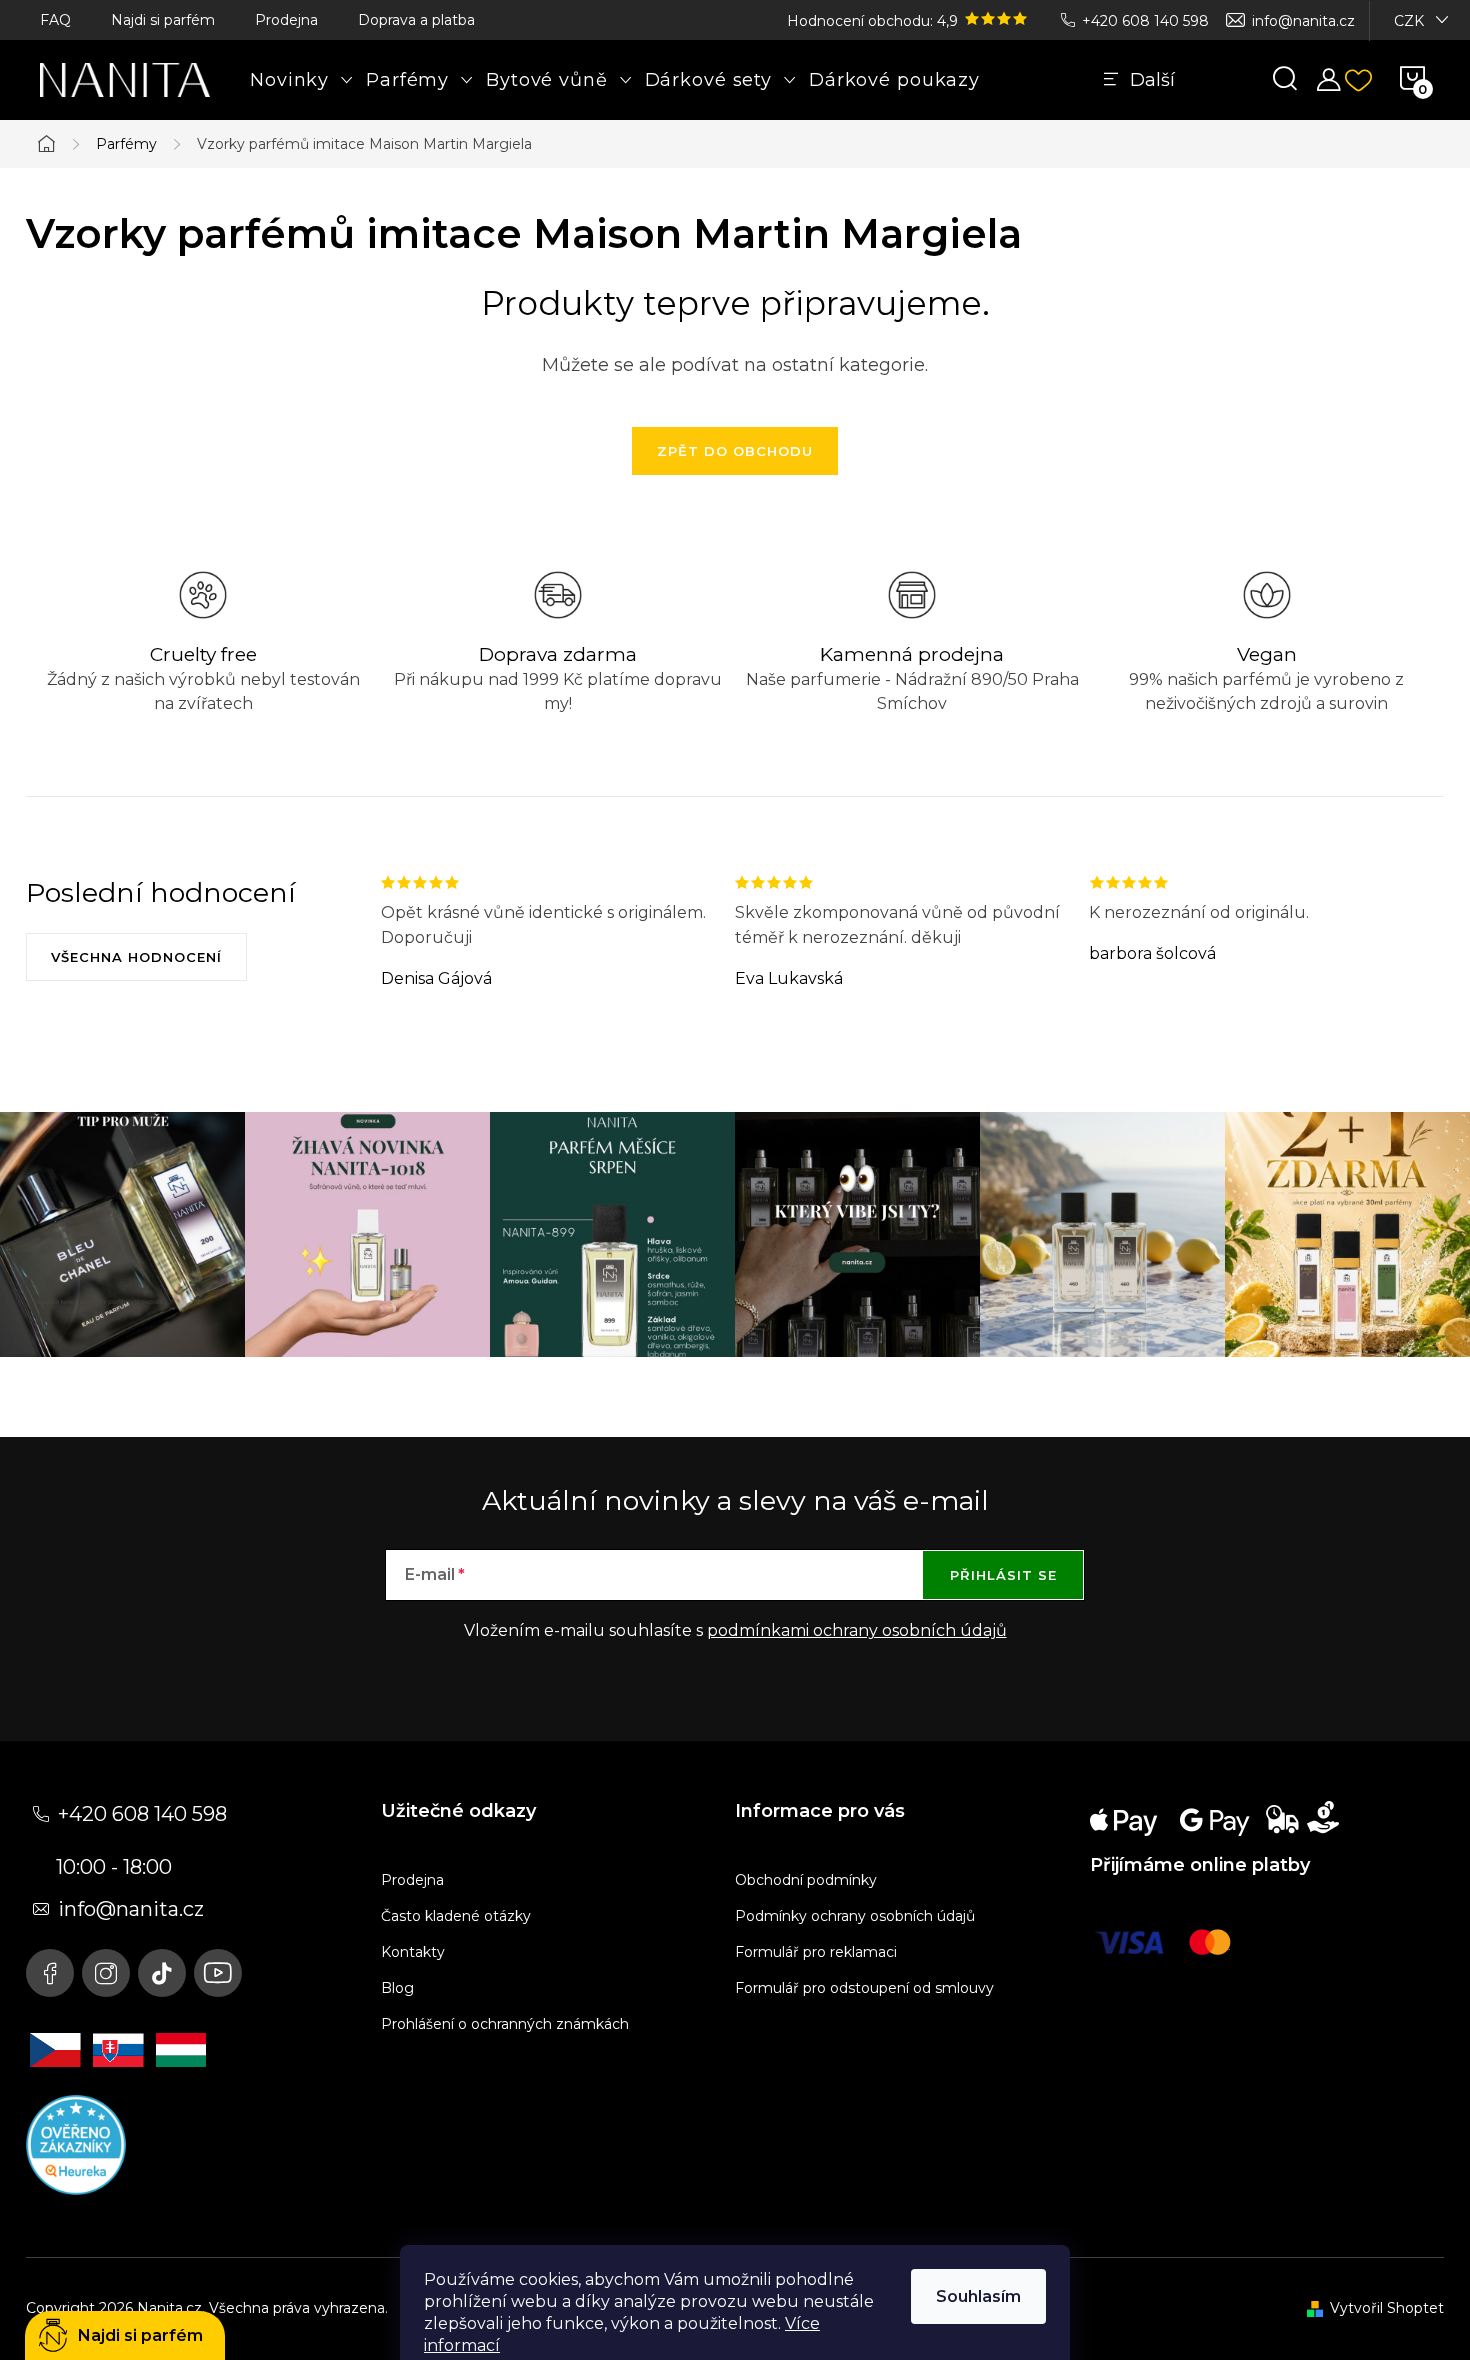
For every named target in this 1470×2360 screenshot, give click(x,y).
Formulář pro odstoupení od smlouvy (864, 1988)
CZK (1409, 21)
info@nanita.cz (1303, 21)
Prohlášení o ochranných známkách (505, 2024)
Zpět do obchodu (735, 451)
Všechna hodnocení (136, 957)
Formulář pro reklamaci (816, 1952)
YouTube (218, 1973)
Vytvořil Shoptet (1387, 2308)
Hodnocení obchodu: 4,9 (874, 21)
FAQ (55, 20)
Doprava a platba (416, 20)
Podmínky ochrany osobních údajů (855, 1916)
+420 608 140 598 (1145, 21)
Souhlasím (978, 2296)
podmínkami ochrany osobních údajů (857, 1630)
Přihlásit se (1003, 1575)
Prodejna (286, 20)
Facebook (50, 1973)
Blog (397, 1988)
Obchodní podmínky (806, 1880)
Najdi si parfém (163, 20)
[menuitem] (302, 80)
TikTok (162, 1973)
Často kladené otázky (456, 1916)
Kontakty (413, 1952)
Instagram (106, 1973)
